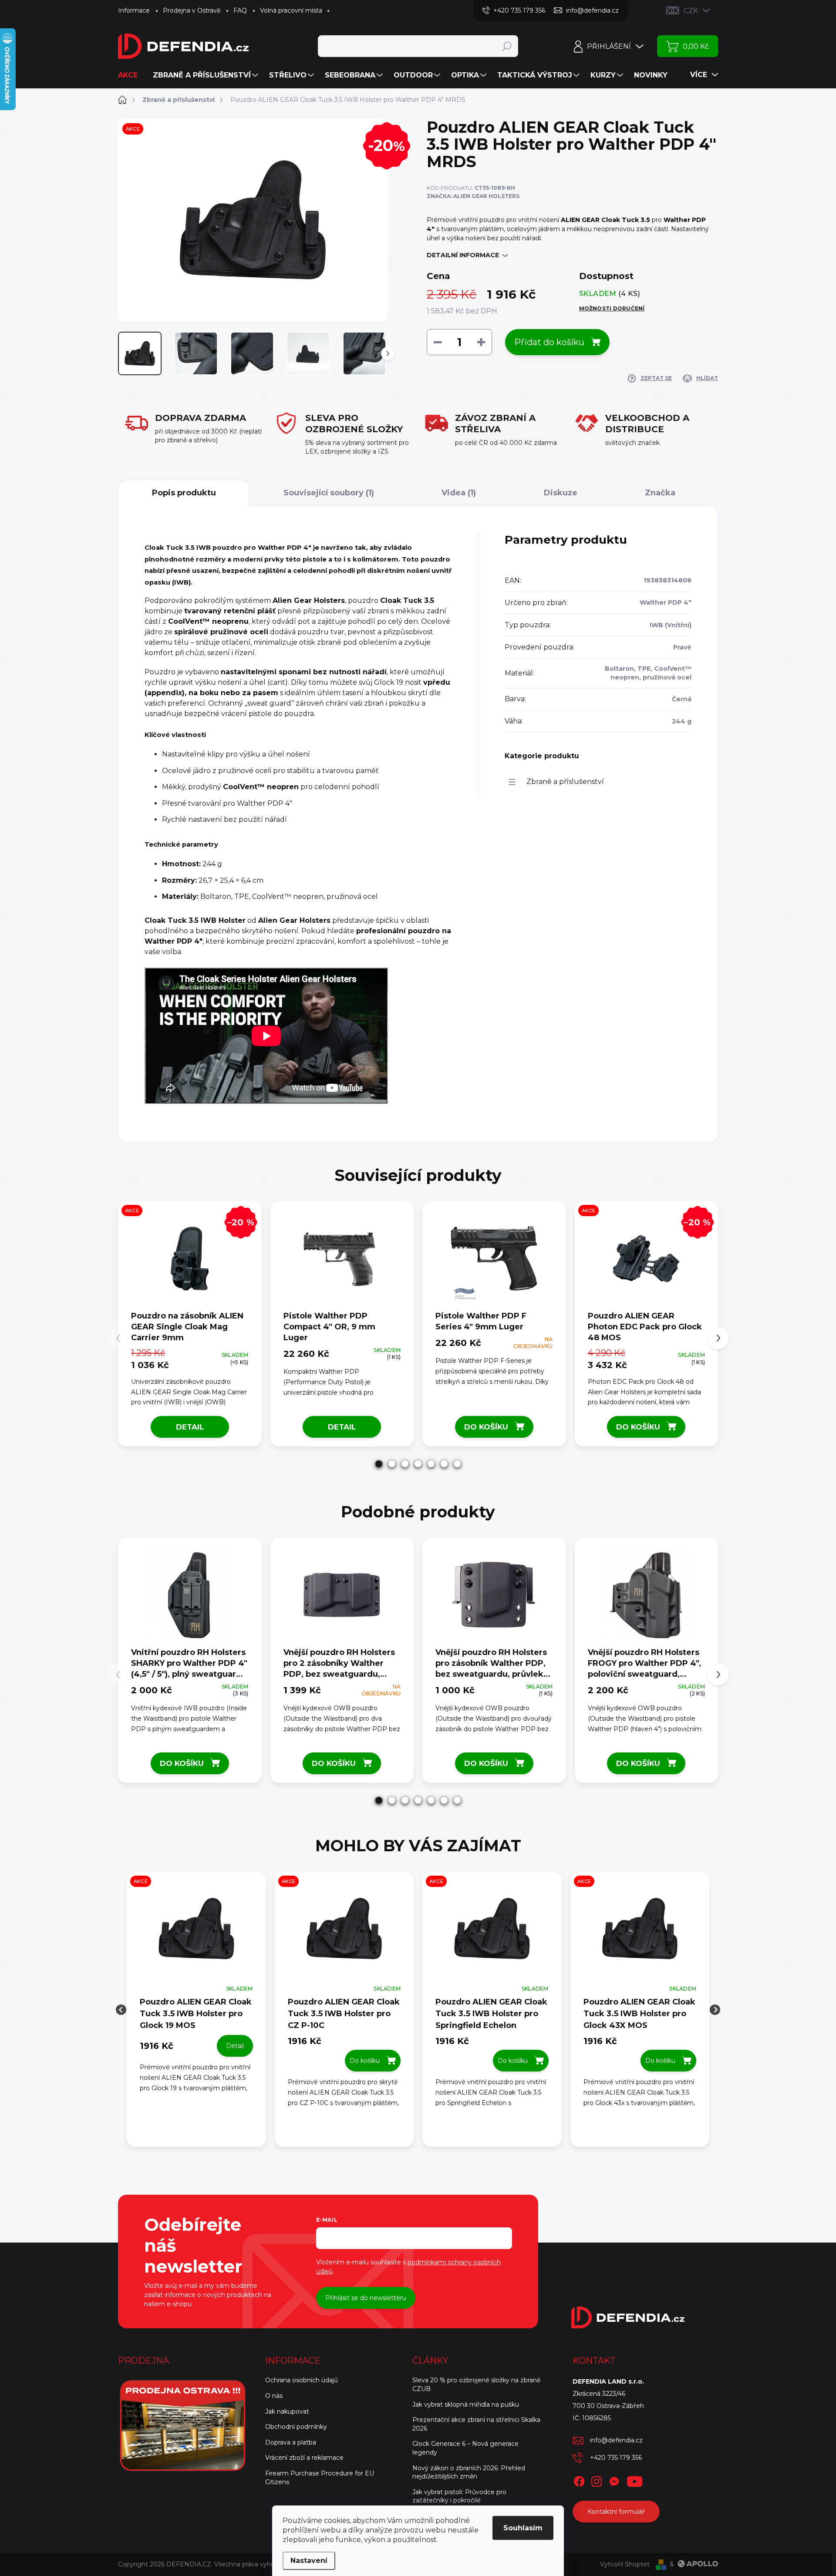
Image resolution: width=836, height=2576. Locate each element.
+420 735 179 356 (616, 2458)
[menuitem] (131, 75)
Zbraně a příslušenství (565, 782)
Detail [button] (235, 2046)
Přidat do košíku (549, 342)
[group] (196, 2010)
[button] (379, 1464)
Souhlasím (523, 2528)
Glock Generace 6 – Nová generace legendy (465, 2448)
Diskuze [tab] (561, 493)
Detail (190, 1427)
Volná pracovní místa (291, 10)
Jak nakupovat (287, 2411)
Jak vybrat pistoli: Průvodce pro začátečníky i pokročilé (459, 2496)
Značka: (473, 196)
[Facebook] (579, 2480)
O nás (274, 2396)
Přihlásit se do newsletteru (366, 2298)
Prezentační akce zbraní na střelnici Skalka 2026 (476, 2424)
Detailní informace (463, 255)
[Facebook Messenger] (614, 2480)
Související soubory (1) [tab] (329, 493)
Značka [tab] (660, 493)
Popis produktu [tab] (184, 493)
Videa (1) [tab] (459, 493)
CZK (691, 11)
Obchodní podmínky (296, 2427)
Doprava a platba (291, 2442)
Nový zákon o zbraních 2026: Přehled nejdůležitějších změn (469, 2472)
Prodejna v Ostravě (192, 10)
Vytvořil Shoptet (625, 2564)
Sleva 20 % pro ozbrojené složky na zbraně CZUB (476, 2384)
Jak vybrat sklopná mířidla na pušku (466, 2404)
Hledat (507, 46)
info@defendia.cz (616, 2440)
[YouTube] (635, 2480)
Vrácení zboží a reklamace (304, 2458)
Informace (134, 10)
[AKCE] (196, 1933)
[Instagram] (597, 2480)
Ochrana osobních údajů (302, 2380)
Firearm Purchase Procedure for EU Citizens (320, 2478)
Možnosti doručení (612, 308)
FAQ (240, 10)
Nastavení (309, 2561)
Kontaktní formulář (616, 2512)
